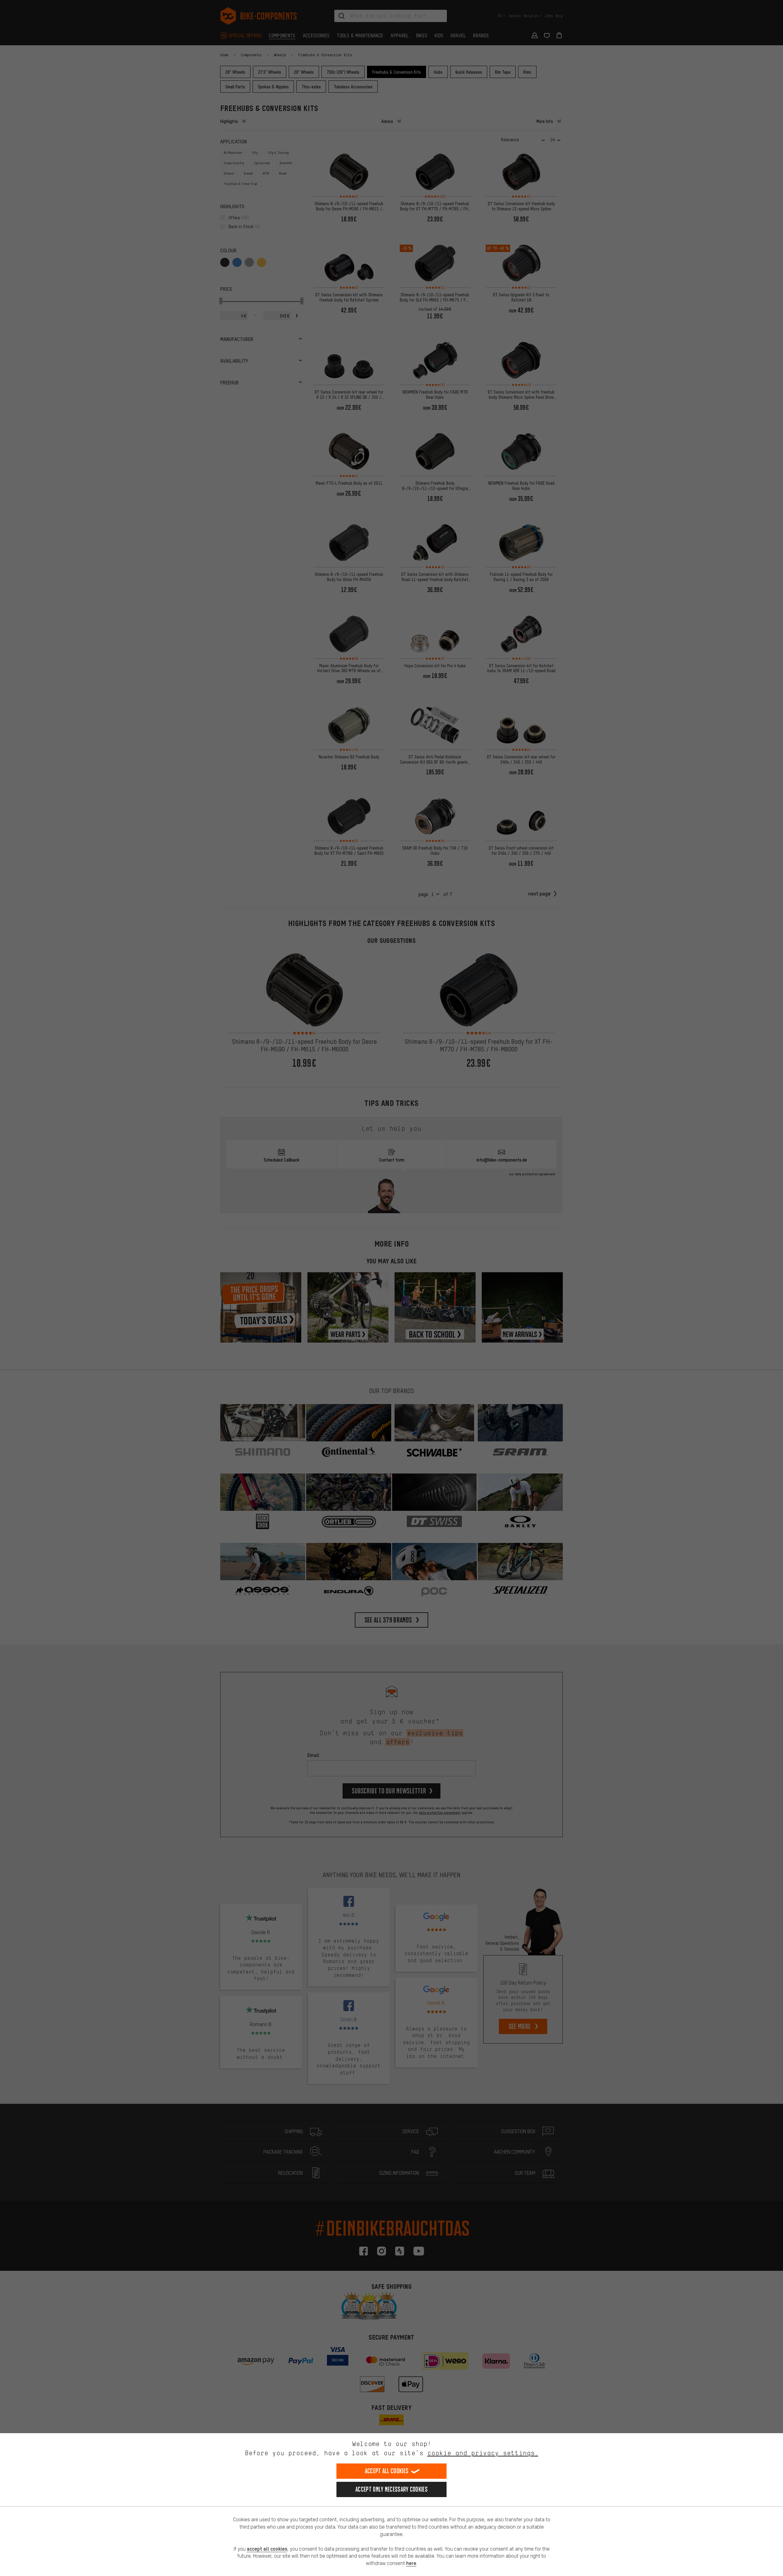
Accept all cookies (387, 2471)
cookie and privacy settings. (483, 2453)
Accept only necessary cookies (391, 2489)
